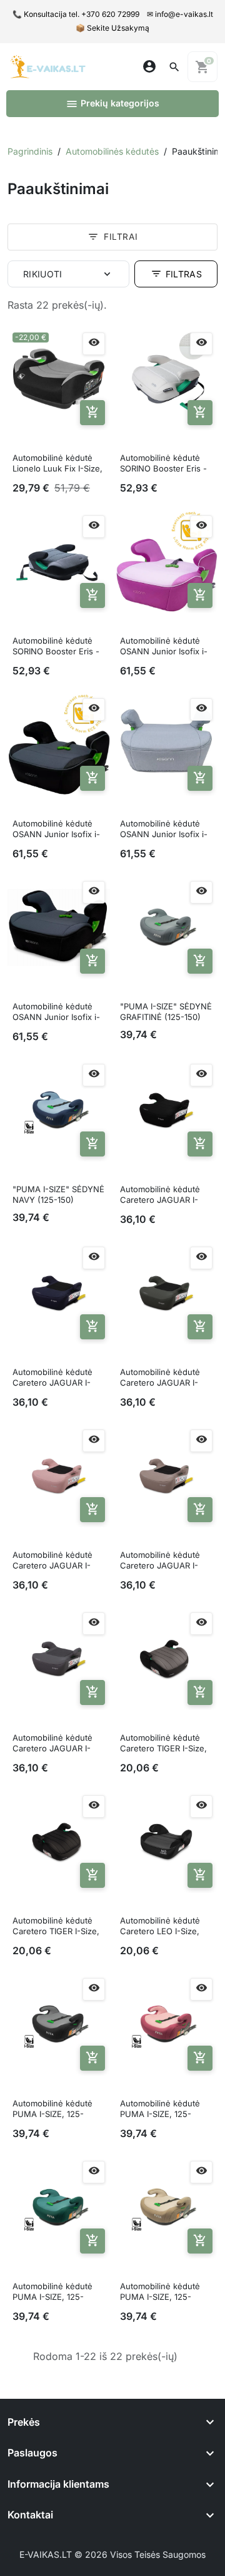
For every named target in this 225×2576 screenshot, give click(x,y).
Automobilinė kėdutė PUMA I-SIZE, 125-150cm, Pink (160, 2110)
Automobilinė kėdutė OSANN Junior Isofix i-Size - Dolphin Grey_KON (164, 830)
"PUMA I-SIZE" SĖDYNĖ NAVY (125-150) (58, 1194)
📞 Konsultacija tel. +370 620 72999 (76, 14)
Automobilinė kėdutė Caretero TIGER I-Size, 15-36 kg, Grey (163, 1744)
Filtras (176, 274)
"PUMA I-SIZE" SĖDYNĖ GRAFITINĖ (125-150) (166, 1012)
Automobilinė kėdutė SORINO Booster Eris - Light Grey (56, 647)
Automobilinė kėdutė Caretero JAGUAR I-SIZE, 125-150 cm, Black (166, 1195)
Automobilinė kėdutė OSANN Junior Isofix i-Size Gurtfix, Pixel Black (58, 830)
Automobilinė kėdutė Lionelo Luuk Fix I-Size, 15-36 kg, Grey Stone (57, 464)
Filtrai (112, 237)
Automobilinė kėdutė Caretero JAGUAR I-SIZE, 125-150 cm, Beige (160, 1561)
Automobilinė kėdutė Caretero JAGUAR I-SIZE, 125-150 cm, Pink (56, 1561)
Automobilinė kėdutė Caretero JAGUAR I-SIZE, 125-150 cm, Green (160, 1378)
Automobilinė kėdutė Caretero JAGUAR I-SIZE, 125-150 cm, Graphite (52, 1744)
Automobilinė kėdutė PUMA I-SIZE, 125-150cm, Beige (160, 2292)
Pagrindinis (30, 151)
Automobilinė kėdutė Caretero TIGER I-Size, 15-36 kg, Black (56, 1927)
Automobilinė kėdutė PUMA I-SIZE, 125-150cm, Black (52, 2110)
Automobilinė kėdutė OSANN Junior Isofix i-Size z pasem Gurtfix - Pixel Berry (164, 647)
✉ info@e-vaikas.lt (180, 14)
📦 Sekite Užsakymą (112, 28)
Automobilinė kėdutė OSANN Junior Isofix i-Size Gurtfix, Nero (56, 1012)
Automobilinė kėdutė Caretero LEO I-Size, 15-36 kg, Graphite (160, 1927)
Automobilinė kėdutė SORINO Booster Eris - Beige (163, 464)
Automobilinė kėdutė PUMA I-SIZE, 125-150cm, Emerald (52, 2292)
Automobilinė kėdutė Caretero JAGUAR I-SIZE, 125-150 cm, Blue (57, 1378)
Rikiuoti (43, 274)
